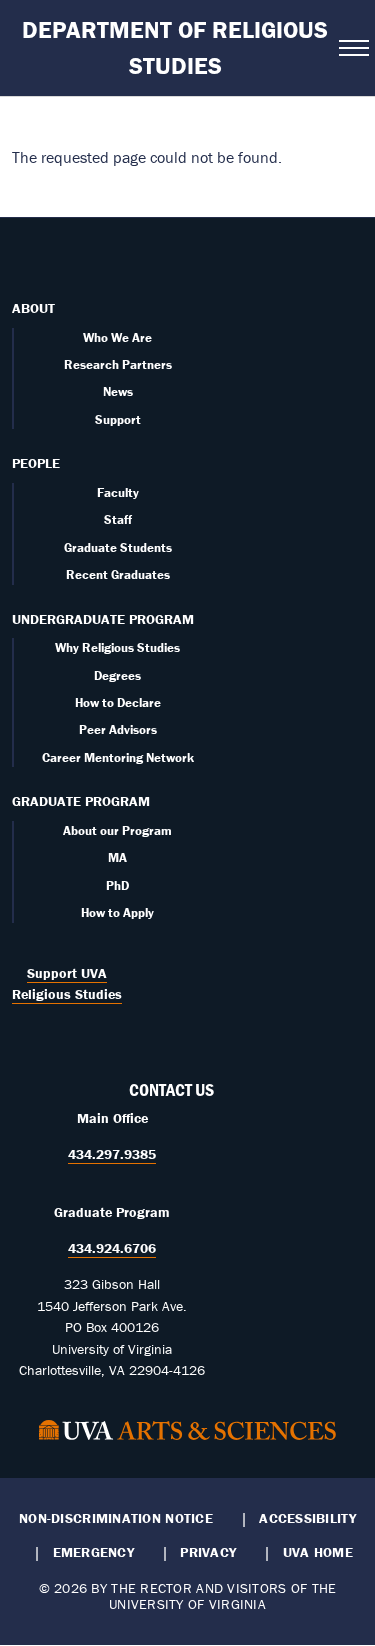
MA (117, 857)
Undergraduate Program (103, 619)
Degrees (117, 675)
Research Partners (118, 364)
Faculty (118, 492)
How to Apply (117, 912)
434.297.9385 (112, 1154)
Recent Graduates (118, 574)
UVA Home (318, 1552)
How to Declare (118, 702)
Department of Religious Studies (175, 47)
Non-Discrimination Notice (116, 1518)
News (118, 391)
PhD (117, 885)
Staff (118, 519)
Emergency (93, 1552)
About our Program (117, 830)
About (33, 308)
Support (118, 419)
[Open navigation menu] (351, 48)
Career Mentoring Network (118, 757)
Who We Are (117, 337)
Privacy (208, 1552)
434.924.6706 (112, 1248)
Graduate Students (118, 547)
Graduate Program (81, 801)
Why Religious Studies (117, 647)
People (36, 463)
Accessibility (307, 1518)
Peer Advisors (118, 729)
